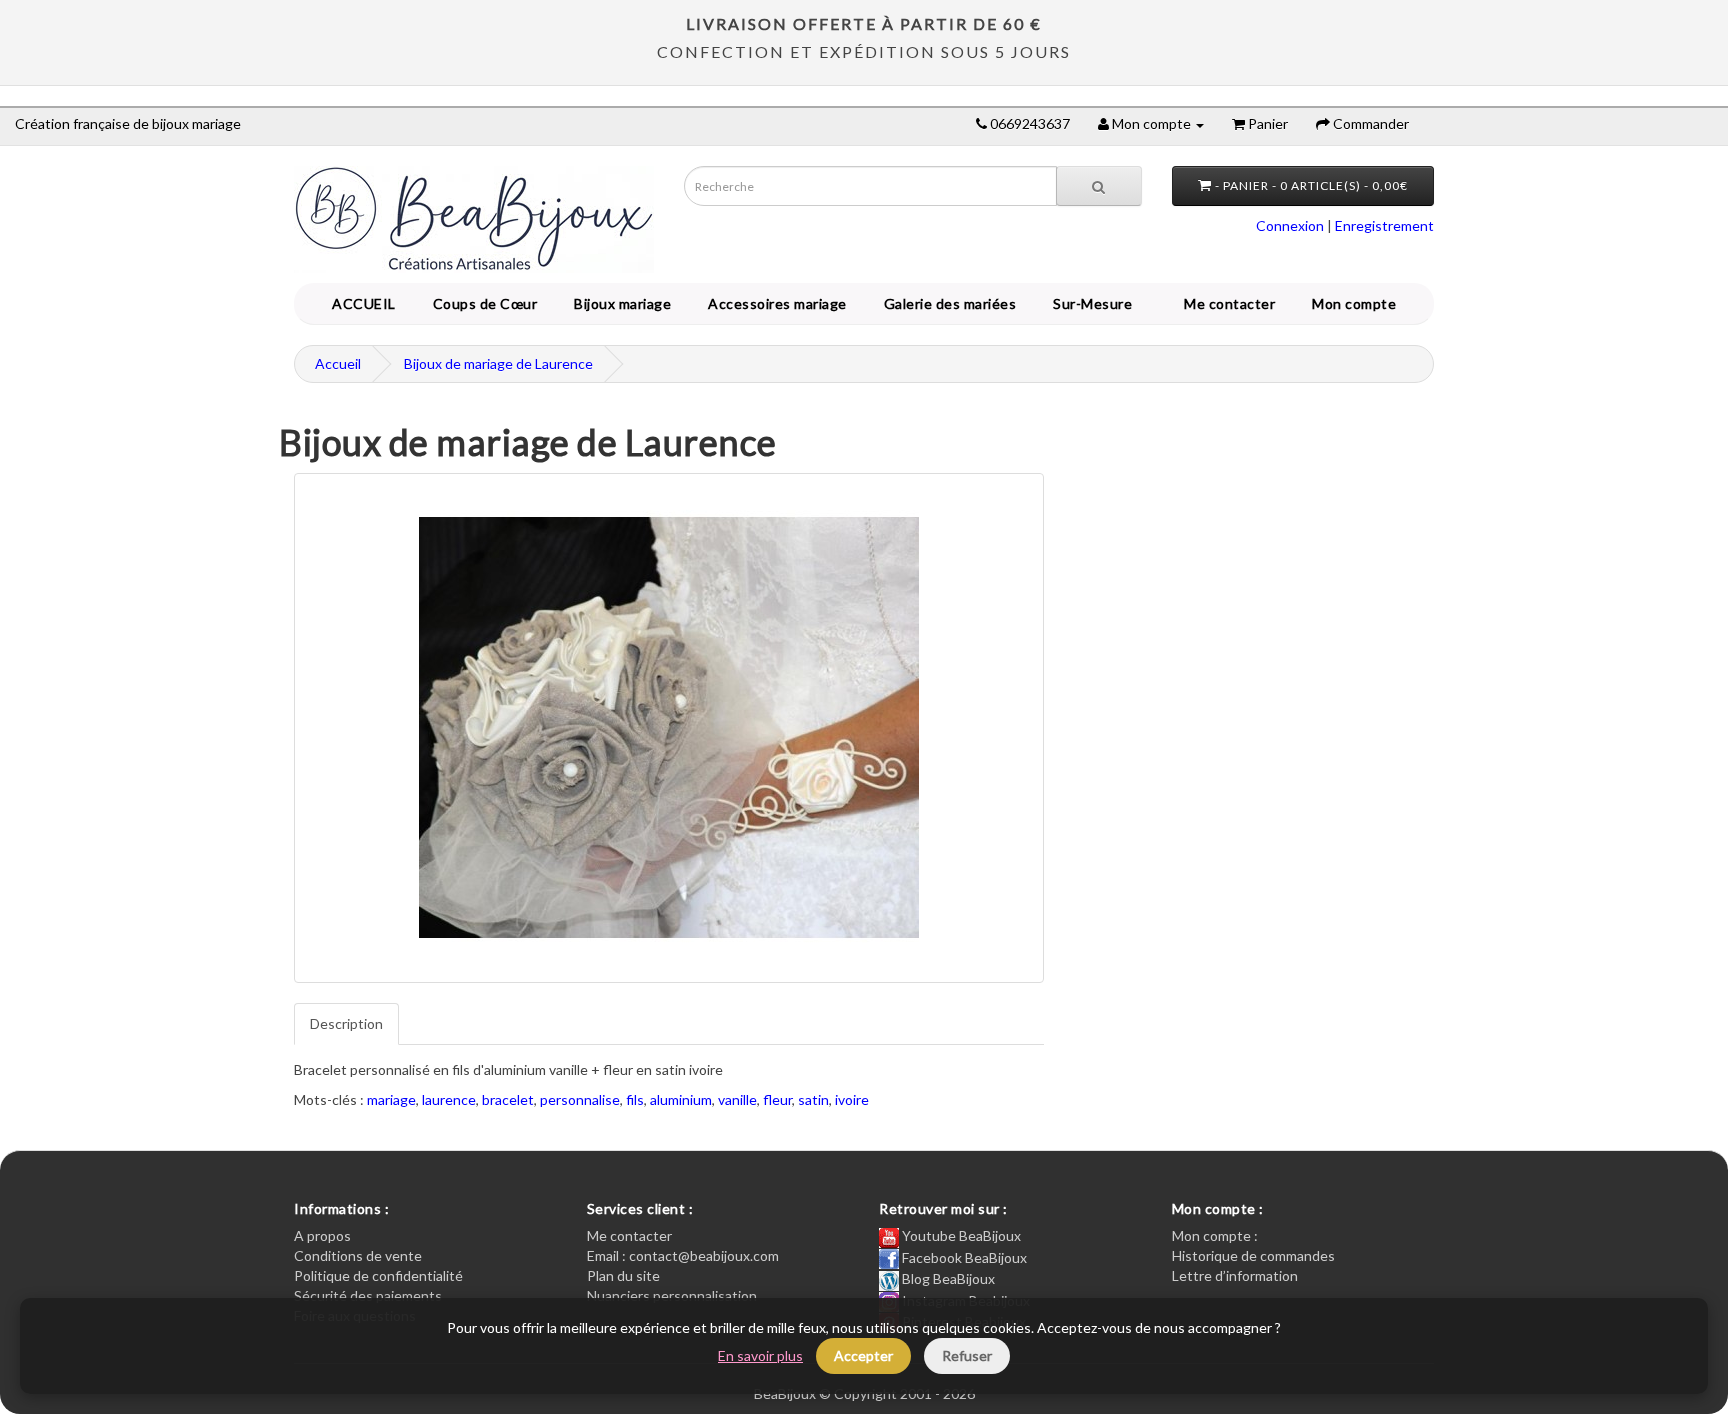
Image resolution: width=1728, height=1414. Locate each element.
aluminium (681, 1099)
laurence (449, 1099)
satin (813, 1099)
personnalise (580, 1099)
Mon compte (1357, 303)
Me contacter (1233, 303)
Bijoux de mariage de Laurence (498, 363)
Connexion (1290, 225)
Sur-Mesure (1089, 303)
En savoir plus (760, 1355)
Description (346, 1023)
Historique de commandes (1253, 1255)
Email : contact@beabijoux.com (683, 1255)
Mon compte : (1215, 1235)
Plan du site (623, 1275)
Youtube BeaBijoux (960, 1235)
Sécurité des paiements (368, 1295)
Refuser (967, 1355)
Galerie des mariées (947, 303)
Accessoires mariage (774, 303)
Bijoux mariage (619, 303)
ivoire (852, 1099)
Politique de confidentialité (378, 1275)
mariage (391, 1099)
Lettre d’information (1235, 1275)
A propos (322, 1235)
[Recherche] (1099, 186)
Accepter (863, 1355)
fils (635, 1099)
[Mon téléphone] (981, 123)
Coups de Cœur (482, 303)
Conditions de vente (358, 1255)
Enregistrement (1384, 225)
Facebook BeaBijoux (963, 1257)
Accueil (338, 363)
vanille (737, 1099)
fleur (777, 1099)
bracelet (508, 1099)
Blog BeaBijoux (947, 1278)
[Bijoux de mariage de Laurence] (669, 728)
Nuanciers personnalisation (672, 1295)
